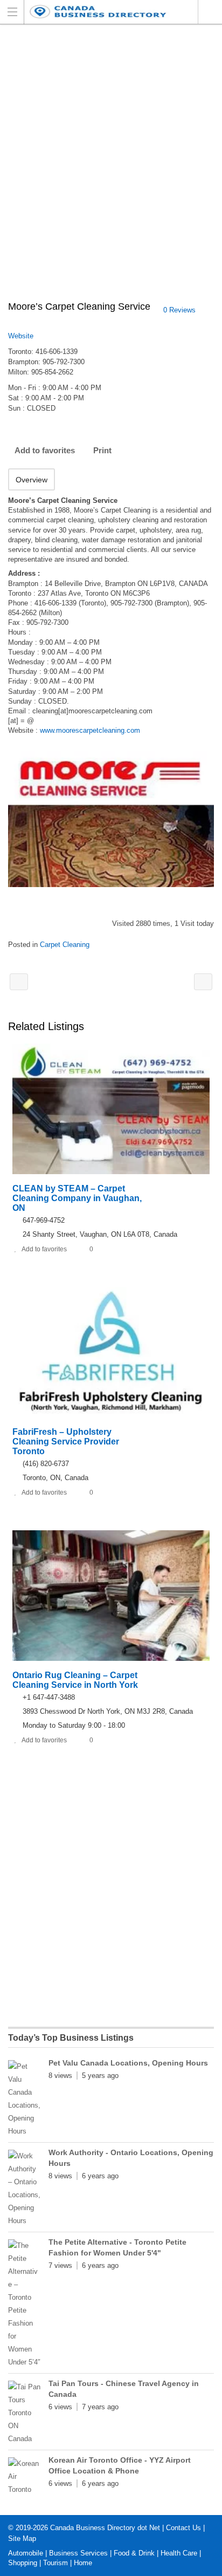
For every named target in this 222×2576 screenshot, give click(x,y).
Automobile (26, 2553)
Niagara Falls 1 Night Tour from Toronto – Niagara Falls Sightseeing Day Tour (203, 982)
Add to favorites (45, 450)
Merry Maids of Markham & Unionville (19, 982)
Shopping (23, 2563)
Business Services (78, 2553)
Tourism (55, 2563)
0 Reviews (179, 310)
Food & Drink (134, 2553)
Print (102, 450)
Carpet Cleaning (65, 945)
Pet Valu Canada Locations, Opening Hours (128, 2063)
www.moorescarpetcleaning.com (90, 730)
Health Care (179, 2553)
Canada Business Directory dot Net (105, 2528)
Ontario (210, 12)
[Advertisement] (111, 168)
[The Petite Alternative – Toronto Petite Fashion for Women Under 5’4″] (24, 2304)
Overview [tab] (32, 480)
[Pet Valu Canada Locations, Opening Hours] (24, 2099)
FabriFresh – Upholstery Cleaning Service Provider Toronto (66, 1442)
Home (83, 2563)
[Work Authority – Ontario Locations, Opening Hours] (24, 2189)
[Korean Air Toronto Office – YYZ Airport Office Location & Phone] (24, 2477)
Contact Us (183, 2528)
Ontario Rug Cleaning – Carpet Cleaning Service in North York (75, 1680)
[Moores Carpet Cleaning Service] (111, 819)
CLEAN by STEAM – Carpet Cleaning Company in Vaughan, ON (77, 1198)
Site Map (22, 2538)
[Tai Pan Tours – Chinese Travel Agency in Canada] (24, 2413)
